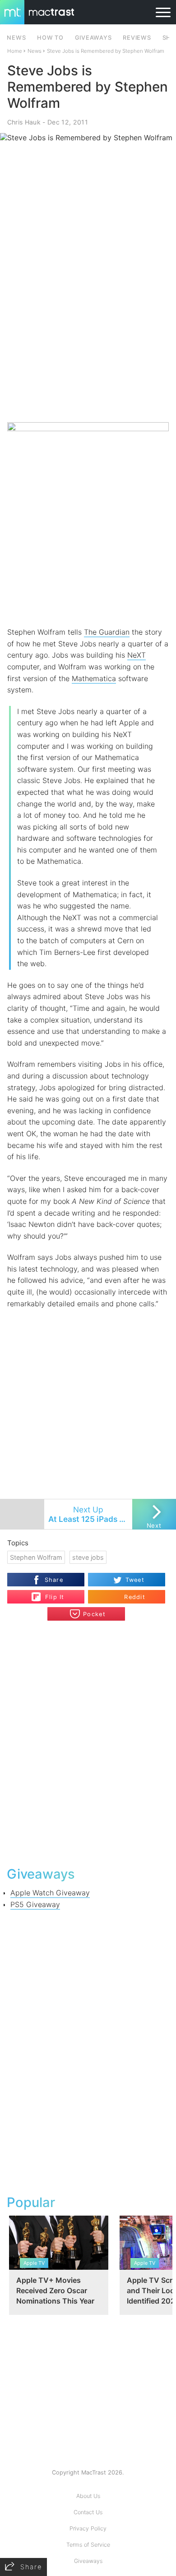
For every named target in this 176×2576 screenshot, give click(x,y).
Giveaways (88, 2561)
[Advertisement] (88, 328)
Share (54, 1580)
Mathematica (94, 678)
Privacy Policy (88, 2528)
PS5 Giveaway (35, 1904)
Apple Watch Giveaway (50, 1893)
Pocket (94, 1614)
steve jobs (88, 1557)
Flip (50, 1593)
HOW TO (50, 38)
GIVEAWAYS (93, 38)
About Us (88, 2496)
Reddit (135, 1597)
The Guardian (107, 632)
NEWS (16, 38)
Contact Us (88, 2512)
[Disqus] (88, 1742)
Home (15, 51)
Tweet (135, 1580)
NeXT (137, 655)
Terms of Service (88, 2545)
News (35, 51)
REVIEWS (137, 38)
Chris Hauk (24, 122)
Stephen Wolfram (36, 1557)
